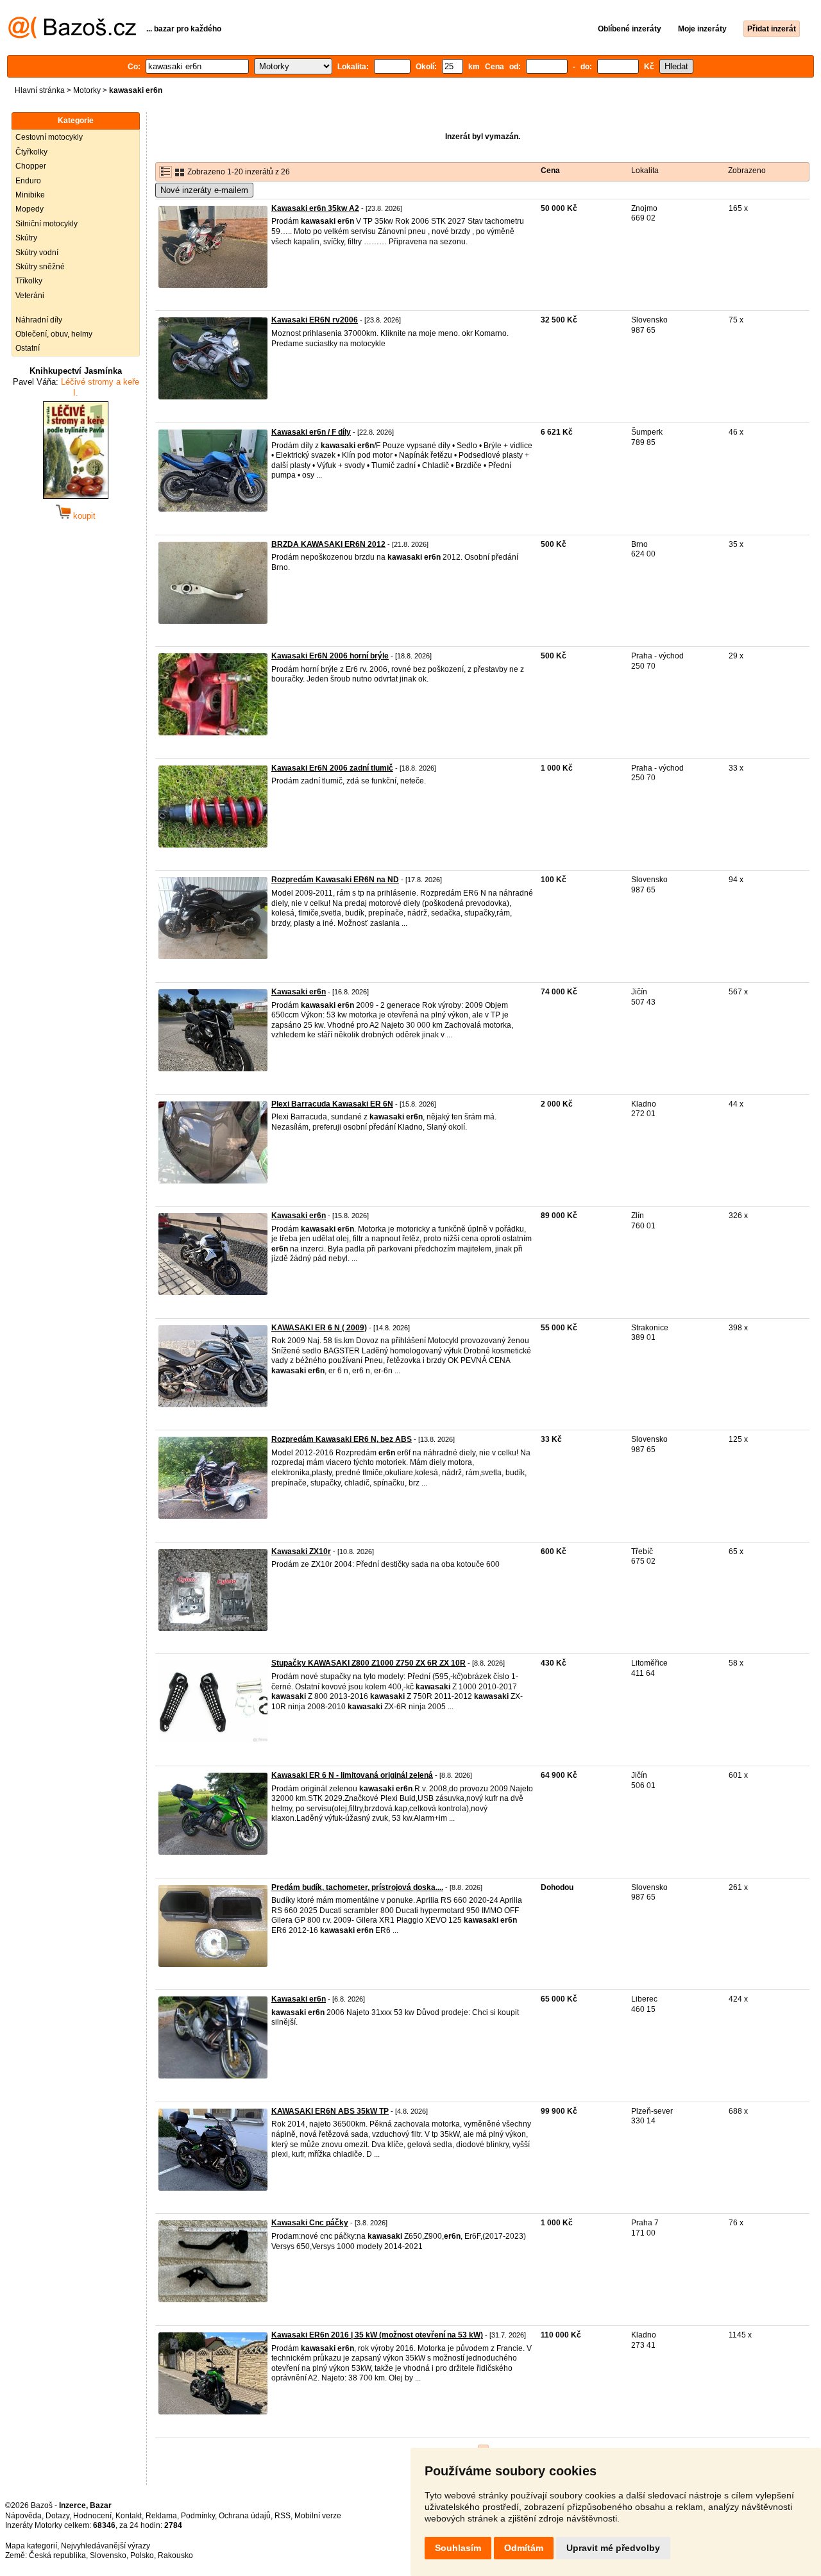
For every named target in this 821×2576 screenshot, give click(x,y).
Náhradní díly (39, 320)
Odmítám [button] (524, 2548)
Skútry (26, 238)
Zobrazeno (747, 171)
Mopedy (30, 209)
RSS (283, 2516)
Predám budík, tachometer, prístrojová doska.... (357, 1887)
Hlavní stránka (40, 90)
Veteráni (30, 296)
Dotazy (57, 2516)
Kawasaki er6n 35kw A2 (315, 208)
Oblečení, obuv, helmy (54, 334)
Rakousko (175, 2555)
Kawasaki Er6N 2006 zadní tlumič (332, 768)
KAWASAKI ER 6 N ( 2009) (319, 1328)
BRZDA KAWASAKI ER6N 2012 (328, 544)
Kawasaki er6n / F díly (311, 432)
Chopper (31, 166)
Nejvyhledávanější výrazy (106, 2546)
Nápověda (23, 2516)
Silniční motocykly (47, 224)
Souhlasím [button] (458, 2548)
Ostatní (28, 348)
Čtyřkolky (31, 152)
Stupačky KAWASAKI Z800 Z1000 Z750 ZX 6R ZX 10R (368, 1663)
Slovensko (108, 2555)
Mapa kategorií (31, 2546)
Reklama (161, 2516)
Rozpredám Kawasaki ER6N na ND (335, 880)
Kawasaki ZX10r (301, 1551)
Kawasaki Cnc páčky (310, 2223)
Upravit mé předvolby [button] (613, 2548)
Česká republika (57, 2555)
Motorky (87, 90)
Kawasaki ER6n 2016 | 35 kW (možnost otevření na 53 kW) (377, 2335)
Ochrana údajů (245, 2516)
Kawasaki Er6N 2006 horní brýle (330, 656)
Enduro (28, 181)
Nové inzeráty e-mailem (204, 190)
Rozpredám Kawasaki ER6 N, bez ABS (342, 1439)
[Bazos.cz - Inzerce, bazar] (72, 36)
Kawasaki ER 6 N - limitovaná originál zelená (352, 1775)
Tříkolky (29, 281)
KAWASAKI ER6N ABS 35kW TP (330, 2111)
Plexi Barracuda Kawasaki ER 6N (332, 1104)
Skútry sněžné (40, 267)
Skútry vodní (37, 253)
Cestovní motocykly (49, 137)
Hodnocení (92, 2516)
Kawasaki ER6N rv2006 (315, 320)
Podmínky (198, 2516)
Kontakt (129, 2516)
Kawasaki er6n (299, 992)
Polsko (142, 2555)
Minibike (30, 195)
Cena (550, 171)
